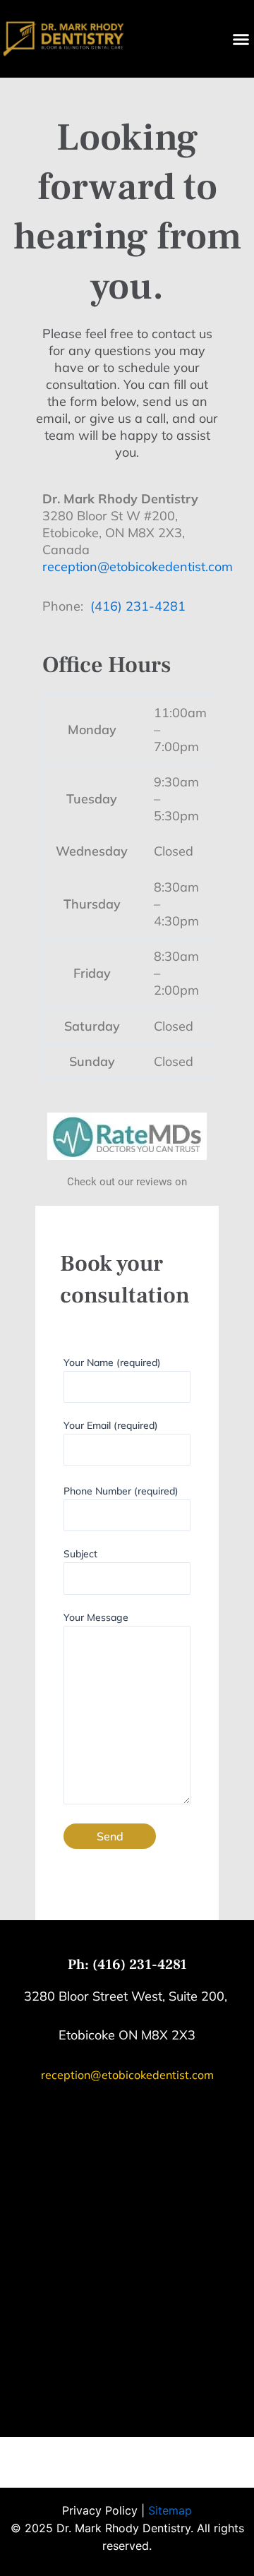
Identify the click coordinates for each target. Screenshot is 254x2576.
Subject (80, 1554)
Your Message (96, 1617)
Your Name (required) (112, 1362)
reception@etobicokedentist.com (138, 567)
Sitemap (170, 2510)
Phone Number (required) (121, 1491)
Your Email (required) (111, 1425)
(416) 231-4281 (138, 606)
